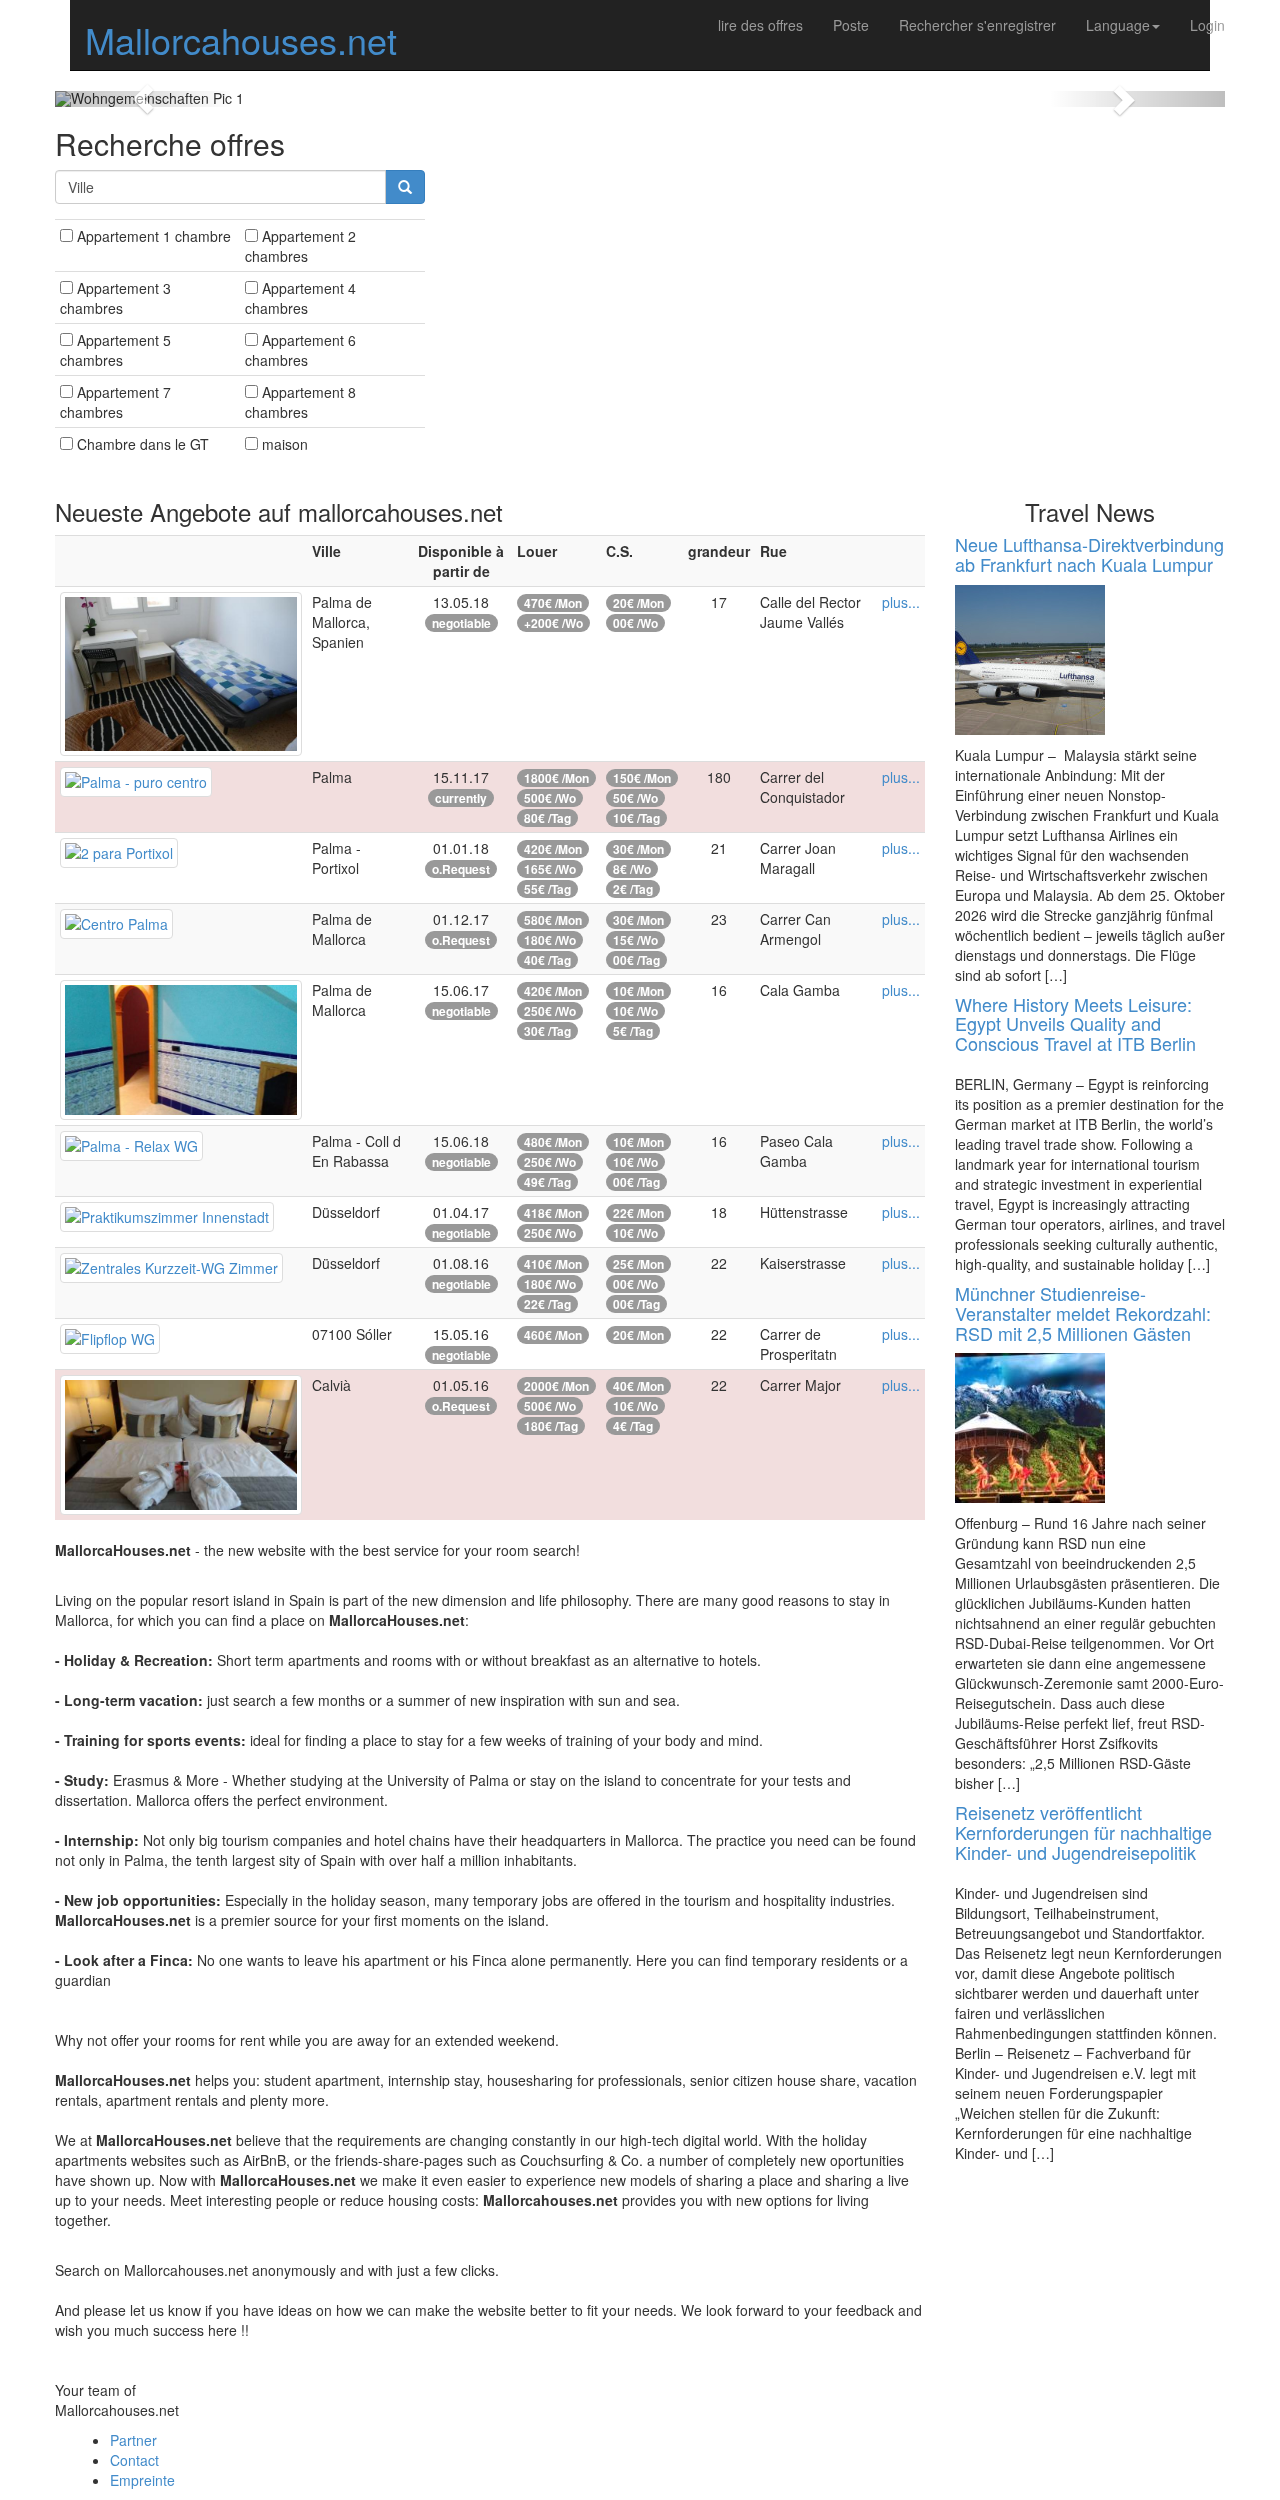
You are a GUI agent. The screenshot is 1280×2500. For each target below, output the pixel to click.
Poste (851, 25)
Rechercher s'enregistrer (977, 25)
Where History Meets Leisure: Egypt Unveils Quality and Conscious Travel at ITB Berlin (1075, 1024)
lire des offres (760, 25)
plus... (901, 602)
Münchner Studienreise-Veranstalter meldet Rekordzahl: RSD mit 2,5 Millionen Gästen (1083, 1313)
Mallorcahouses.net (241, 39)
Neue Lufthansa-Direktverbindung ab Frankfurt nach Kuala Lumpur (1089, 554)
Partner (133, 2440)
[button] (143, 99)
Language (1118, 25)
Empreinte (142, 2480)
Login (1207, 25)
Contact (134, 2460)
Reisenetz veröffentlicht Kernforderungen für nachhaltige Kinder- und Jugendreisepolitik (1083, 1832)
